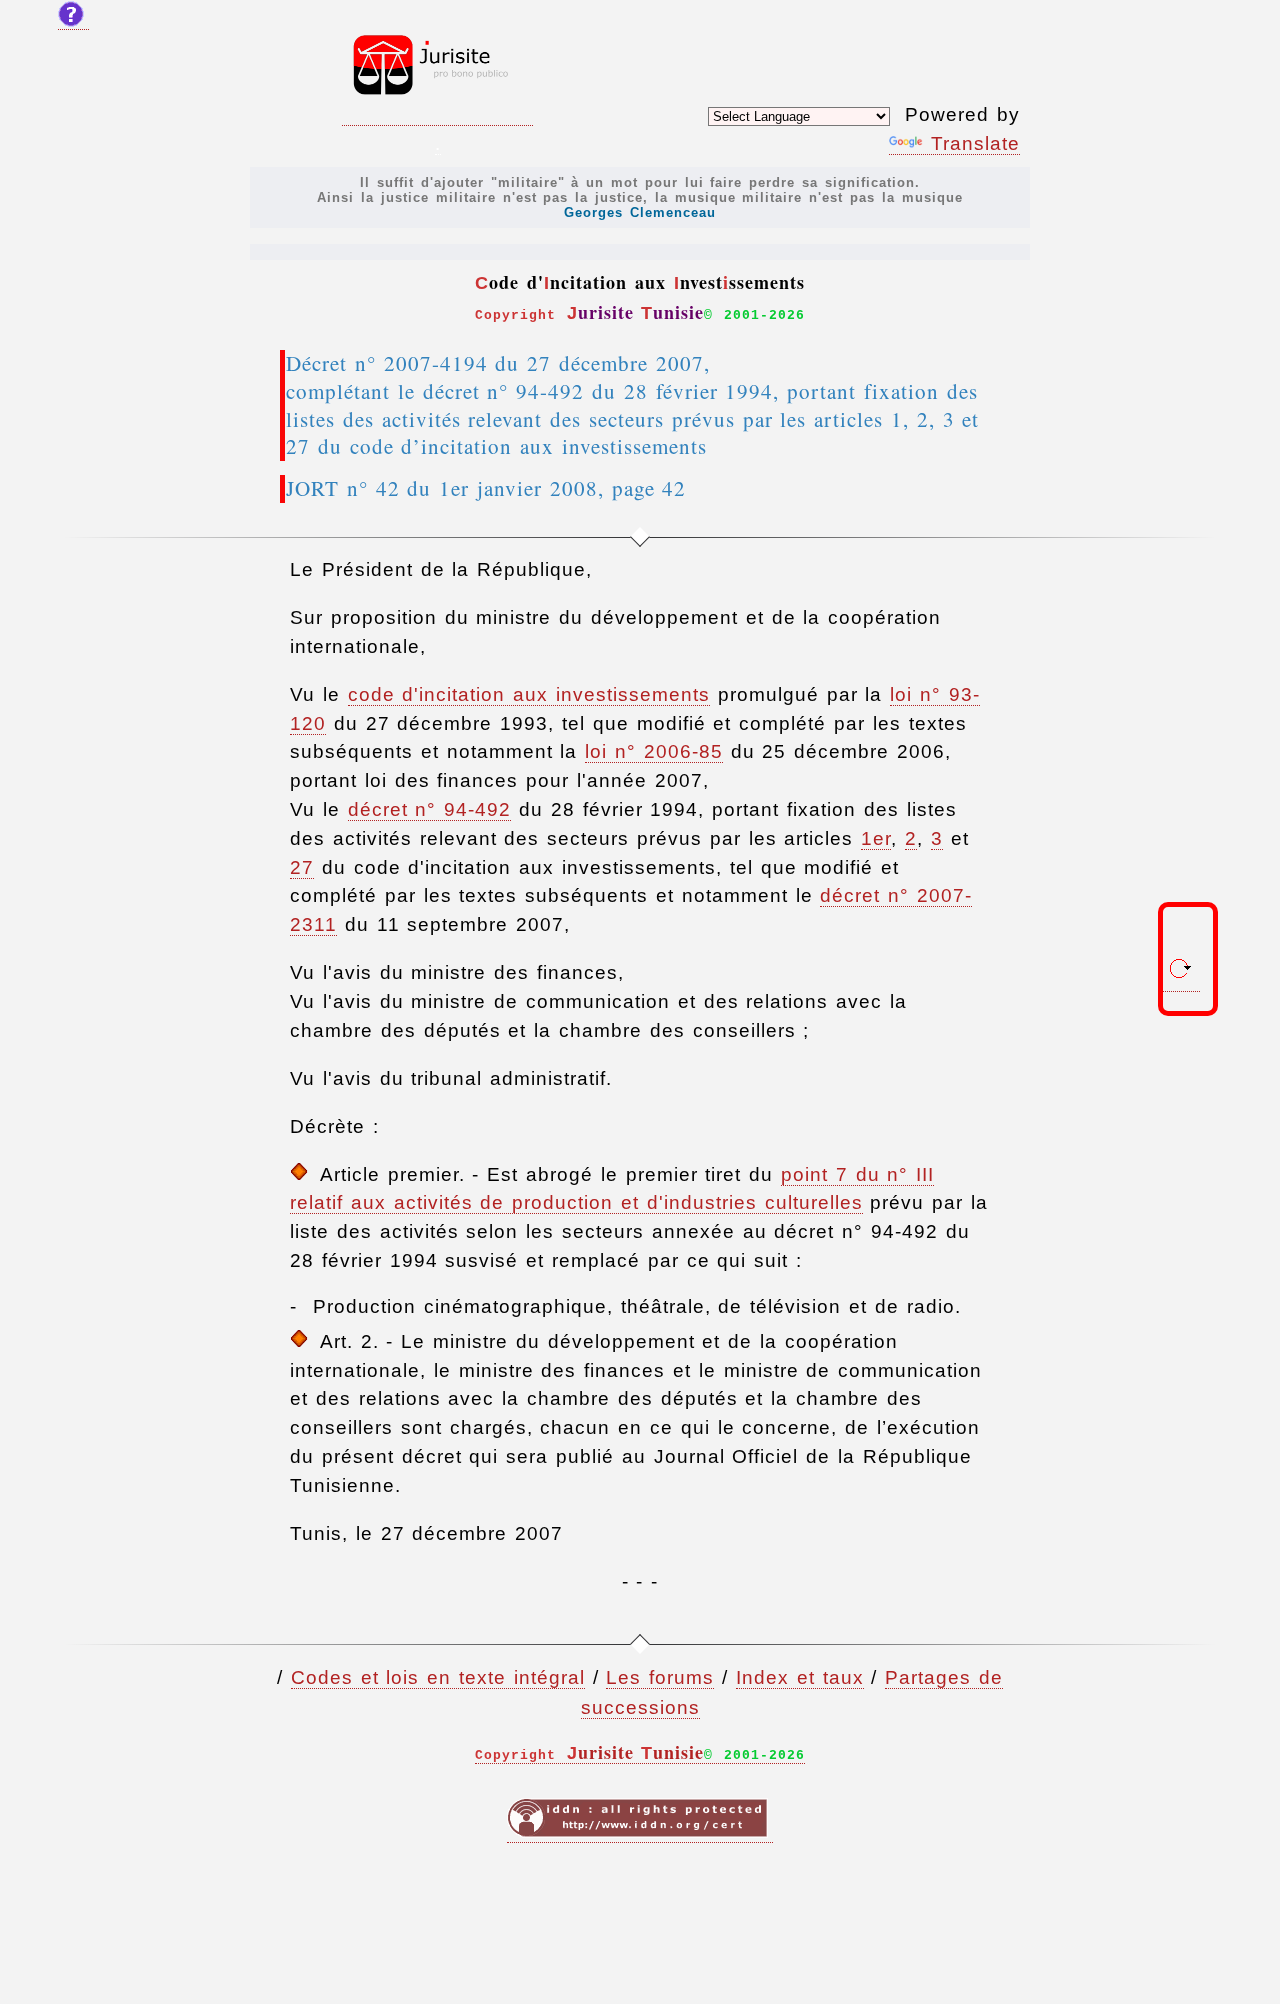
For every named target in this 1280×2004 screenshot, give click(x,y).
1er (876, 838)
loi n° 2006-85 (654, 751)
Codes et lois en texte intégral (438, 1677)
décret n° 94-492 (430, 809)
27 (302, 867)
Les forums (660, 1677)
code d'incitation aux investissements (529, 694)
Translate (975, 143)
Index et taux (800, 1677)
